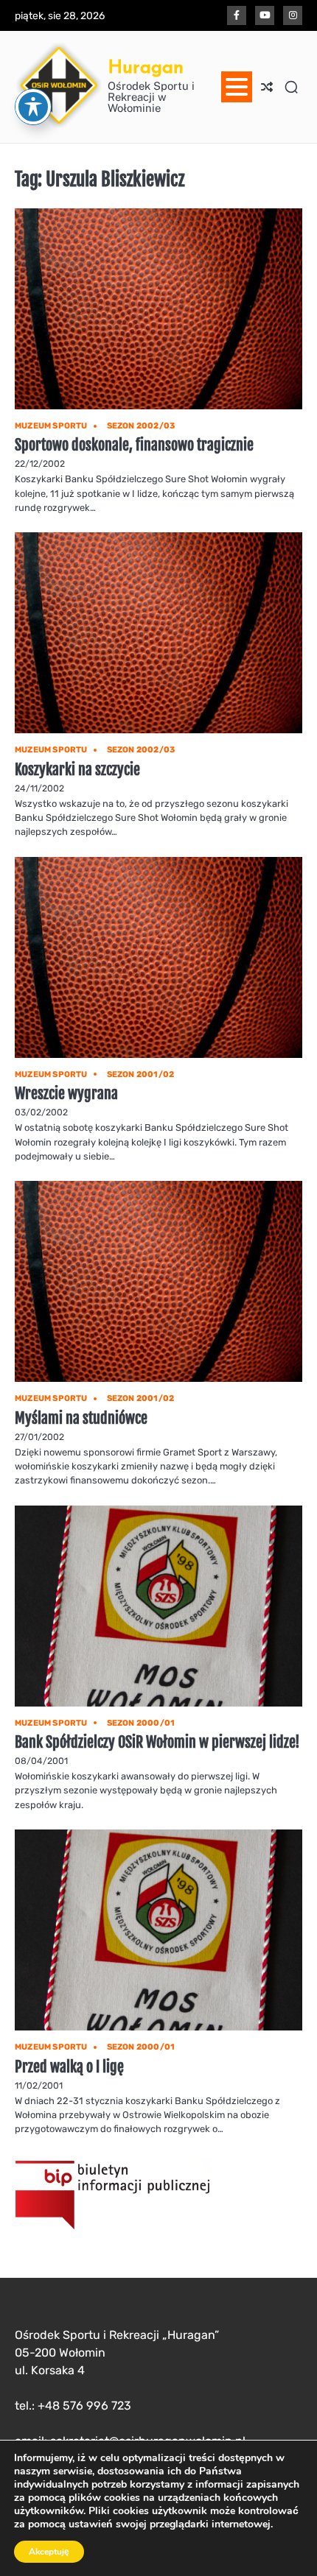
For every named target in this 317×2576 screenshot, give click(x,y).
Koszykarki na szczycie (77, 770)
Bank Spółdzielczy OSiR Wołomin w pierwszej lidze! (157, 1742)
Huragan (146, 66)
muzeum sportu (51, 426)
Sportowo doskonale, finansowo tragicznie (134, 445)
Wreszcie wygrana (66, 1094)
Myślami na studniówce (81, 1418)
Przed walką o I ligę (69, 2067)
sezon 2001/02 (141, 1074)
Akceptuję (49, 2552)
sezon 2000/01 (141, 1723)
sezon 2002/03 (141, 426)
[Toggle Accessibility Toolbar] (33, 107)
